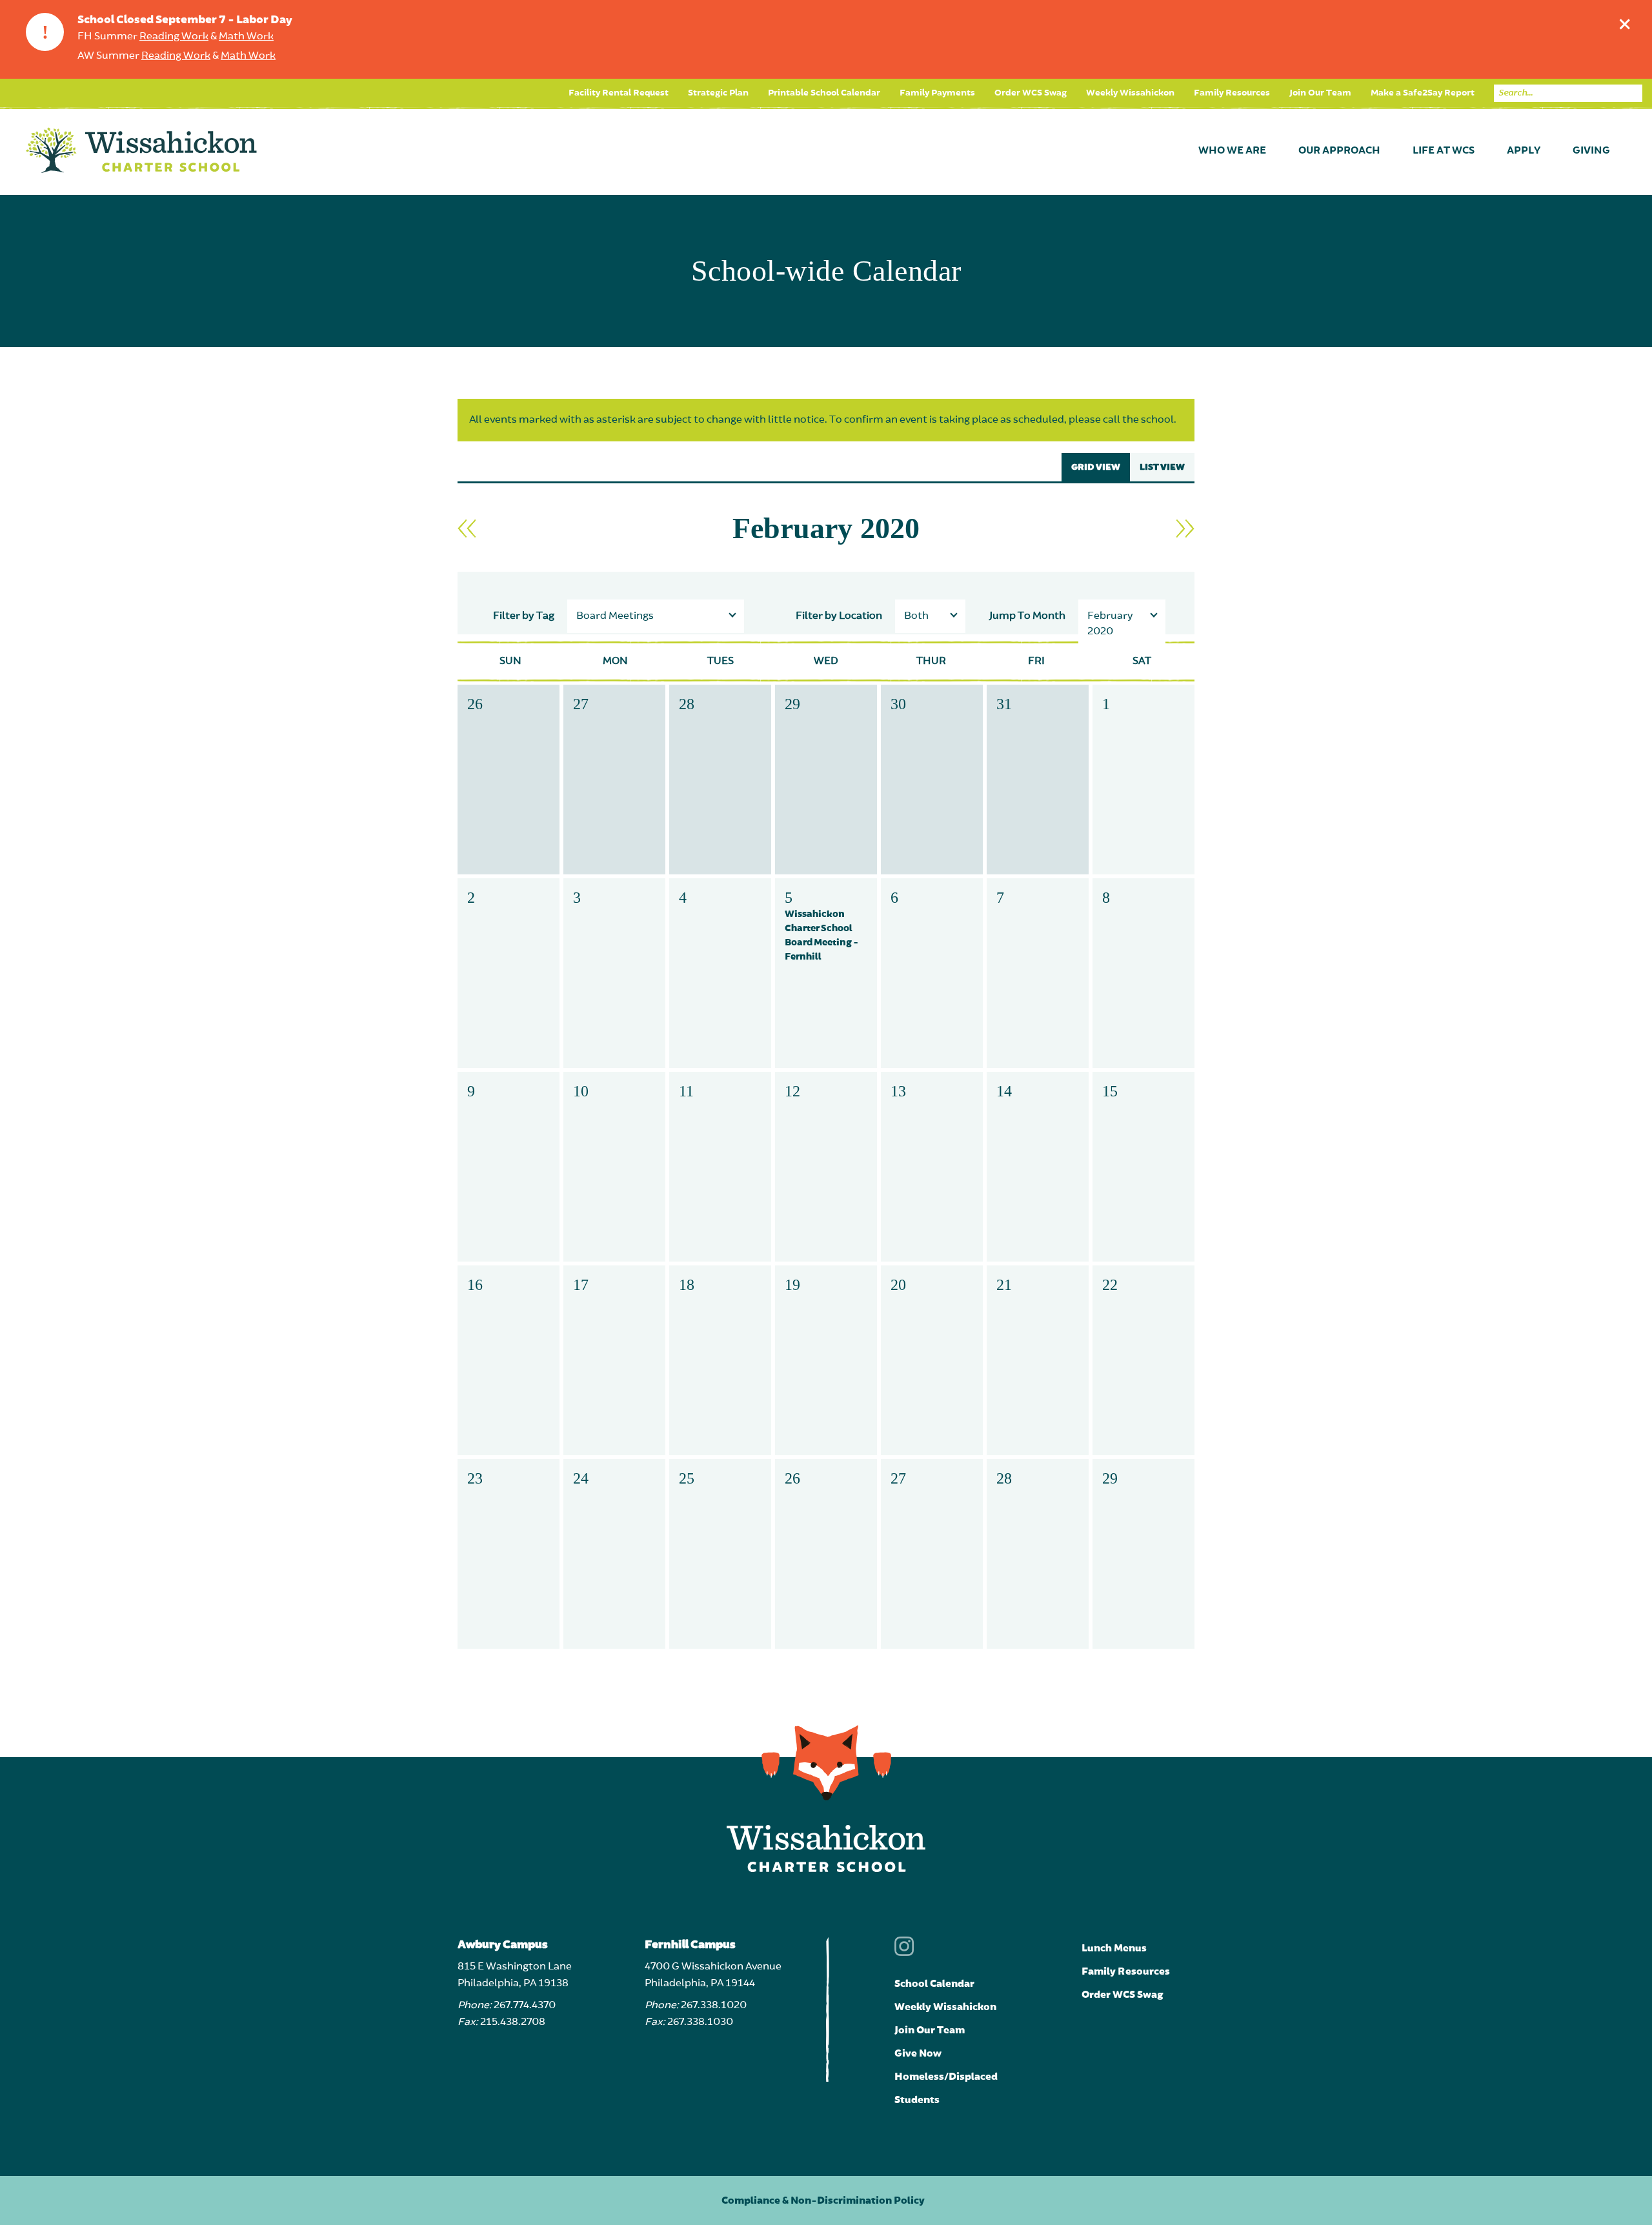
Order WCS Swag (1031, 93)
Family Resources (1232, 93)
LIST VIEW (1162, 467)
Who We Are (1232, 151)
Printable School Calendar (824, 93)
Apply (1524, 151)
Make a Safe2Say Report (1423, 93)
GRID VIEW (1096, 467)
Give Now (918, 2053)
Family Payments (937, 93)
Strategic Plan (718, 93)
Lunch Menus (1114, 1948)
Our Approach (1339, 151)
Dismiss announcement (1625, 24)
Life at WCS (1444, 151)
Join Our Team (1320, 93)
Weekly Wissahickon (1130, 93)
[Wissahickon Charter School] (141, 151)
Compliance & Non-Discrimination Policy (823, 2200)
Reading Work (174, 37)
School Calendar (934, 1984)
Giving (1591, 151)
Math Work (246, 37)
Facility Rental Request (619, 93)
